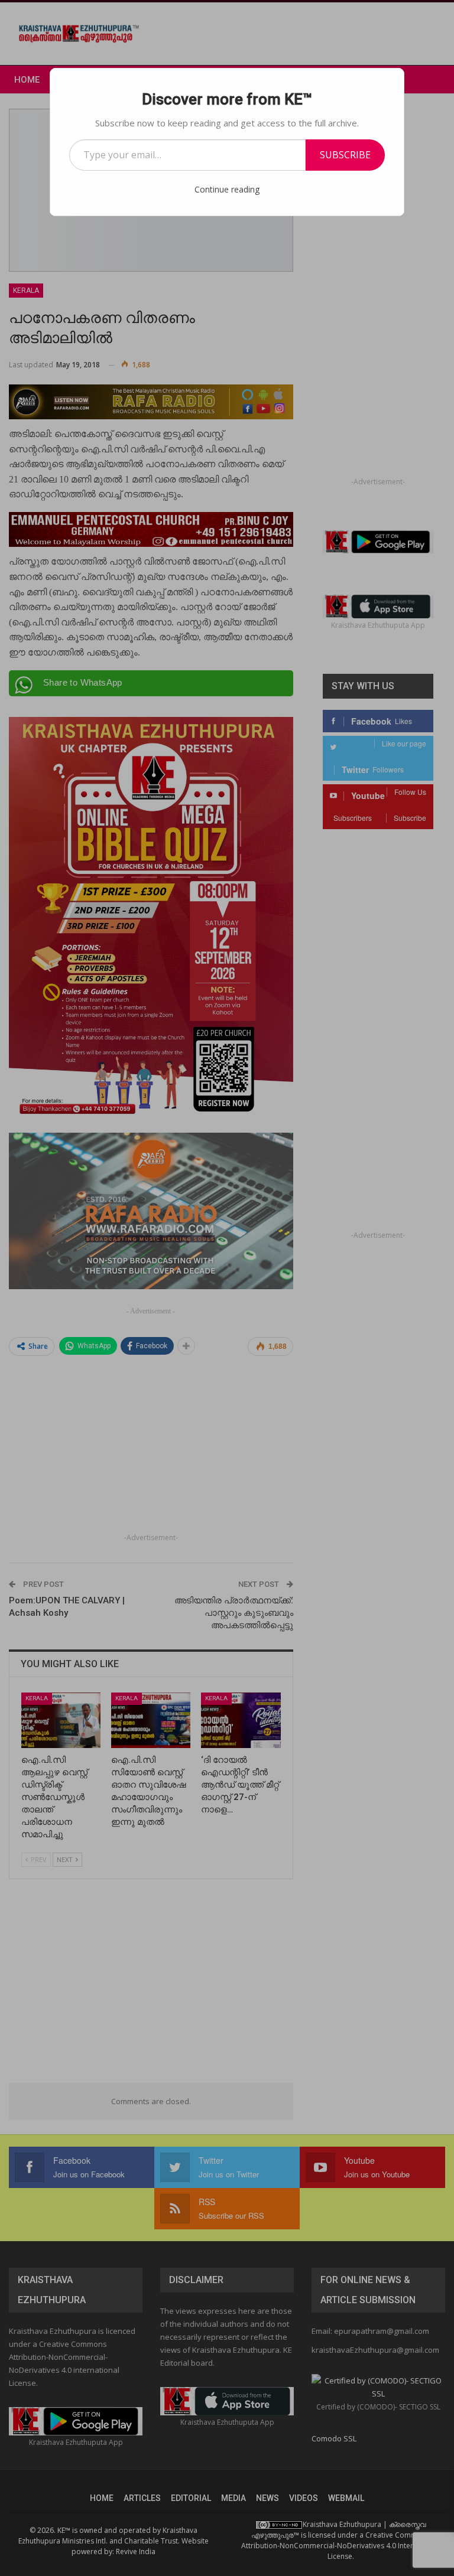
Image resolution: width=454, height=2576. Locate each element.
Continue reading (227, 189)
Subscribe (345, 155)
